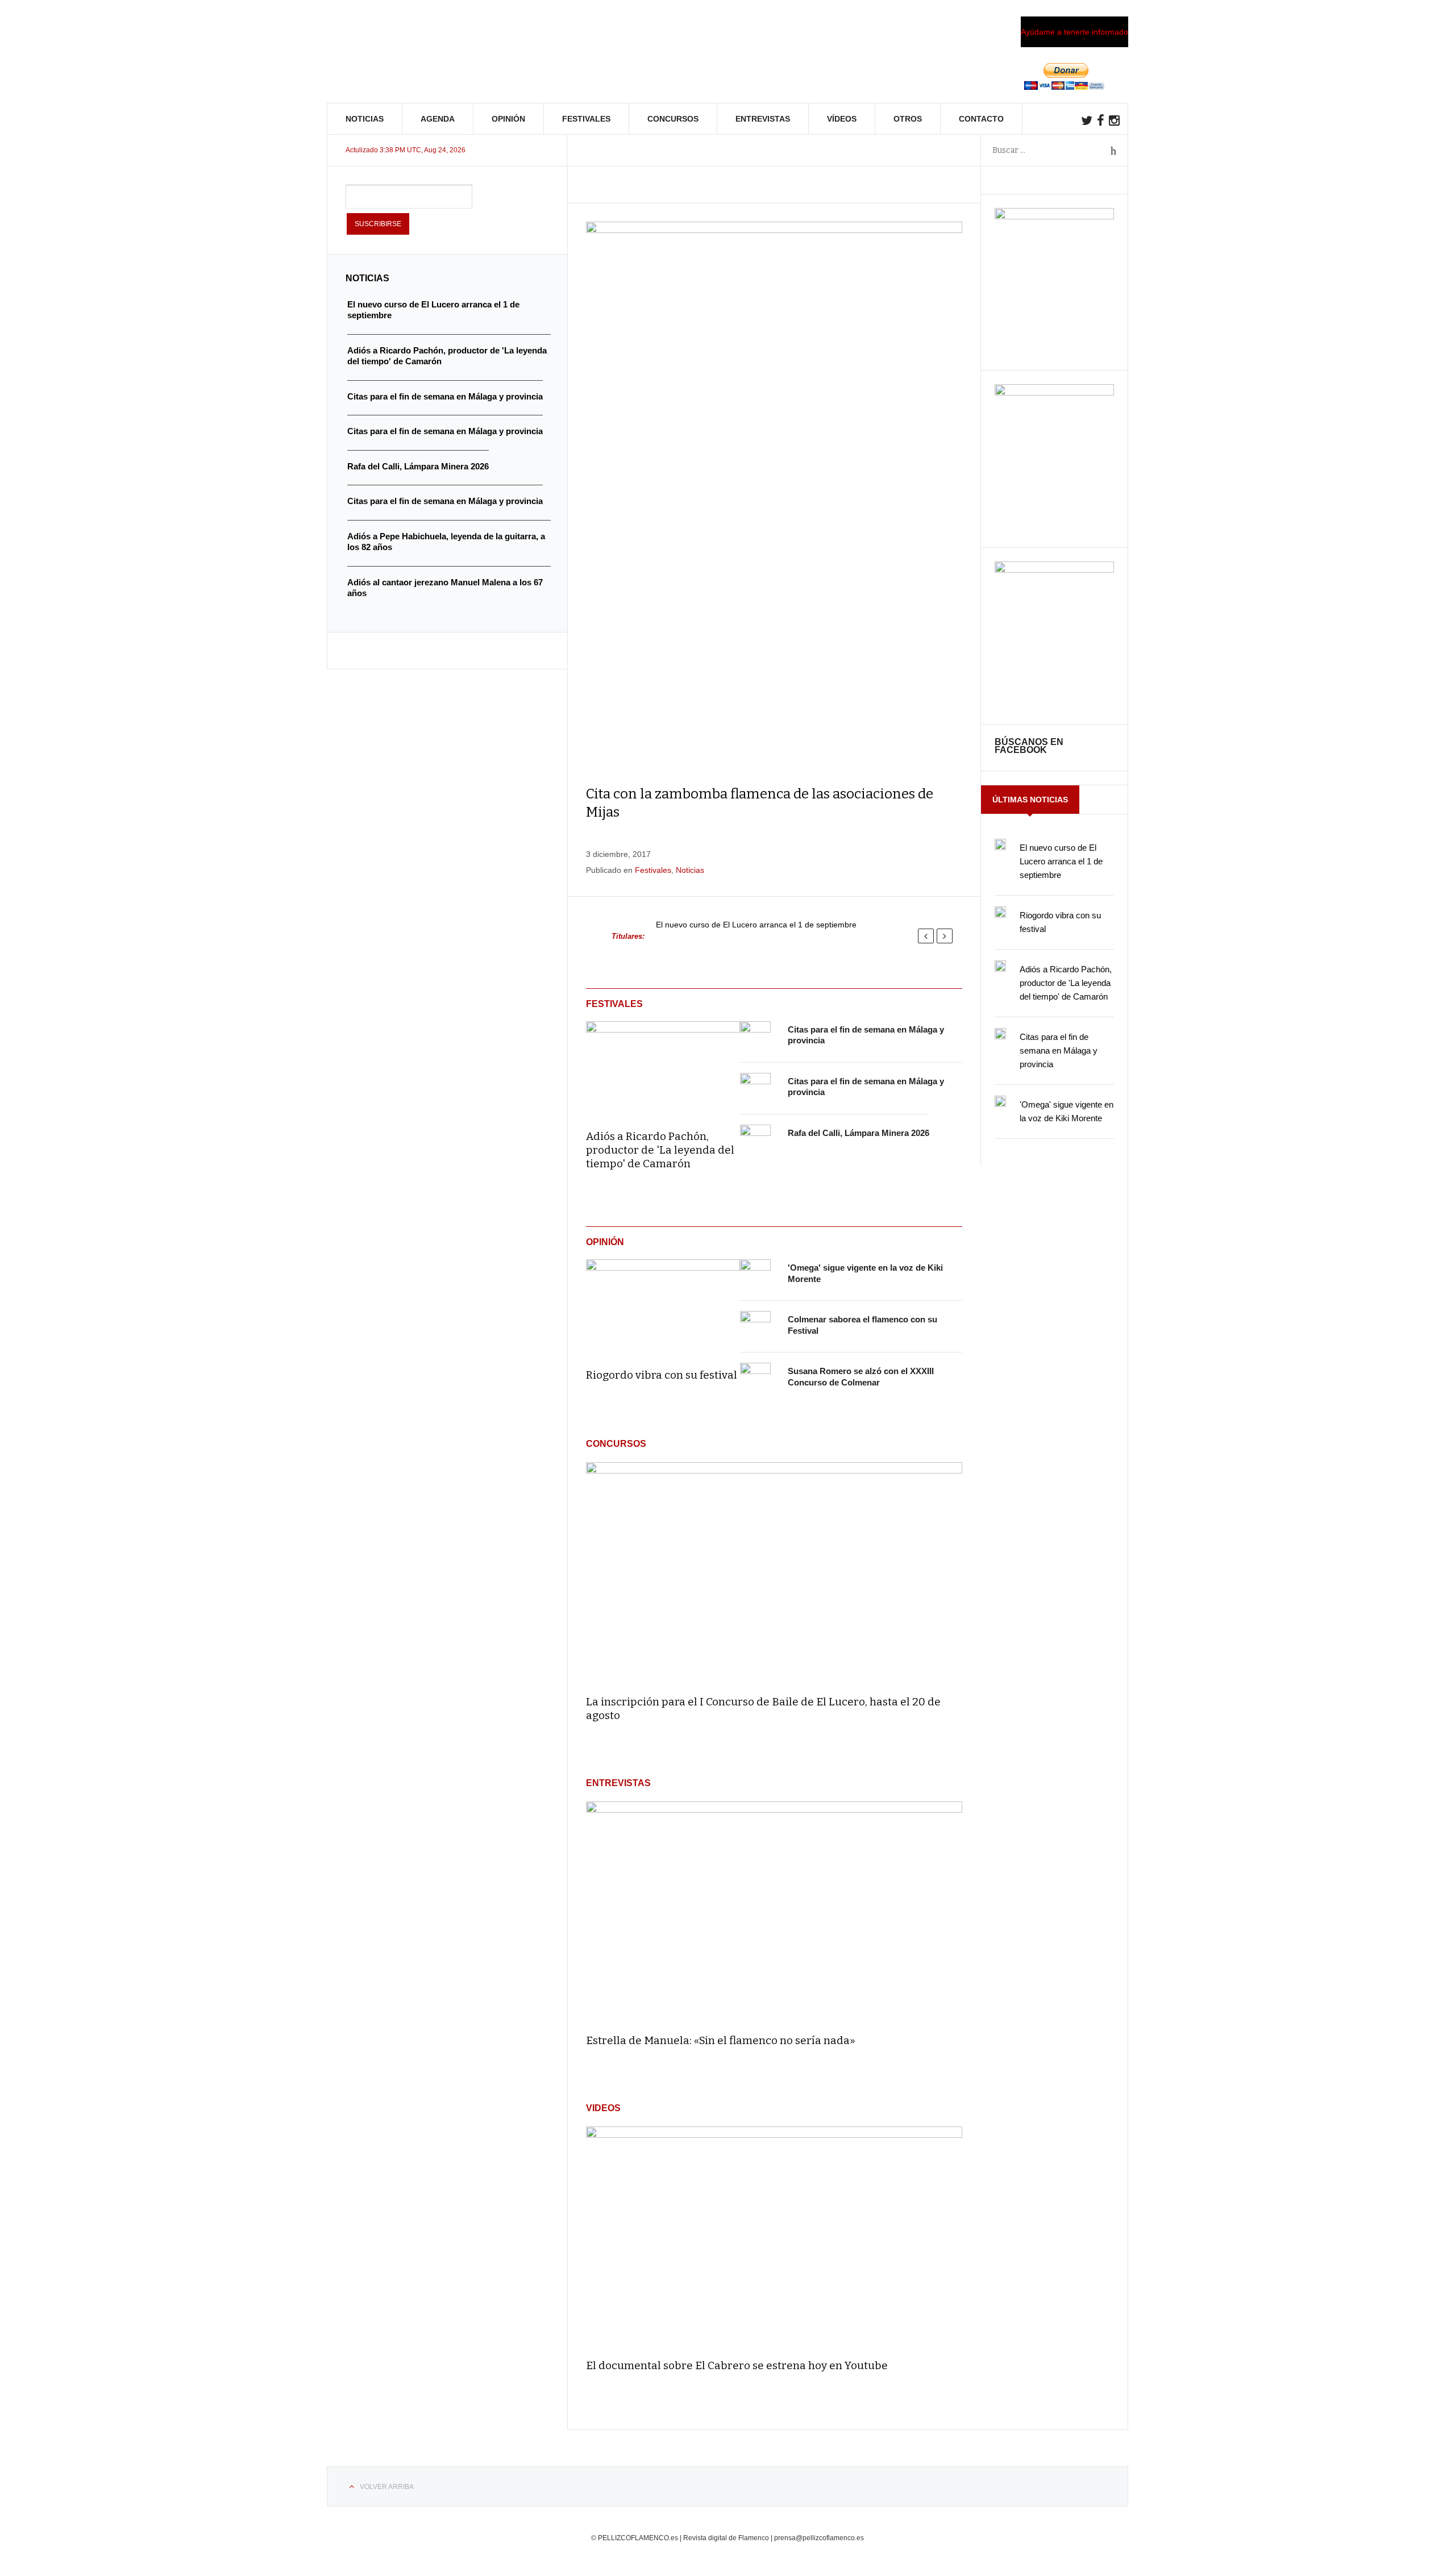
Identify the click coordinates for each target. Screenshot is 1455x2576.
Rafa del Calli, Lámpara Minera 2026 (859, 1133)
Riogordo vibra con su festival (662, 1375)
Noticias (365, 119)
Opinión (508, 119)
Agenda (438, 119)
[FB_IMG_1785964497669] (1054, 393)
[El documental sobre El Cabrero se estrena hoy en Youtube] (774, 2238)
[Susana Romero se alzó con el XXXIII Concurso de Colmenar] (755, 1378)
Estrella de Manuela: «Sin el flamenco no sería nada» (721, 2040)
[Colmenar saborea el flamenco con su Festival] (755, 1326)
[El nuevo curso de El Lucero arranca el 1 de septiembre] (1000, 844)
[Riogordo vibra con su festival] (663, 1306)
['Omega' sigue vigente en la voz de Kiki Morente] (755, 1275)
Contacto (981, 119)
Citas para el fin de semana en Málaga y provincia (1059, 1050)
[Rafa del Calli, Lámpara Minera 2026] (755, 1140)
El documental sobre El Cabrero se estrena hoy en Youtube (737, 2365)
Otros (908, 119)
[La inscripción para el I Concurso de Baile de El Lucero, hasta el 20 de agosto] (774, 1573)
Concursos (673, 119)
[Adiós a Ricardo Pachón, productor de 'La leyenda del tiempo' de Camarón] (663, 1068)
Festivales (586, 119)
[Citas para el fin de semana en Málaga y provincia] (755, 1037)
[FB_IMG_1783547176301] (1054, 570)
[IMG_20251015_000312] (1054, 217)
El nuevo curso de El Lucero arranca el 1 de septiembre (756, 925)
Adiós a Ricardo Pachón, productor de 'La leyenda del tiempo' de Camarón (660, 1150)
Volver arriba (387, 2487)
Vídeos (842, 119)
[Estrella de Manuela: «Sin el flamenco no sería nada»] (774, 1913)
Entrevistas (763, 119)
